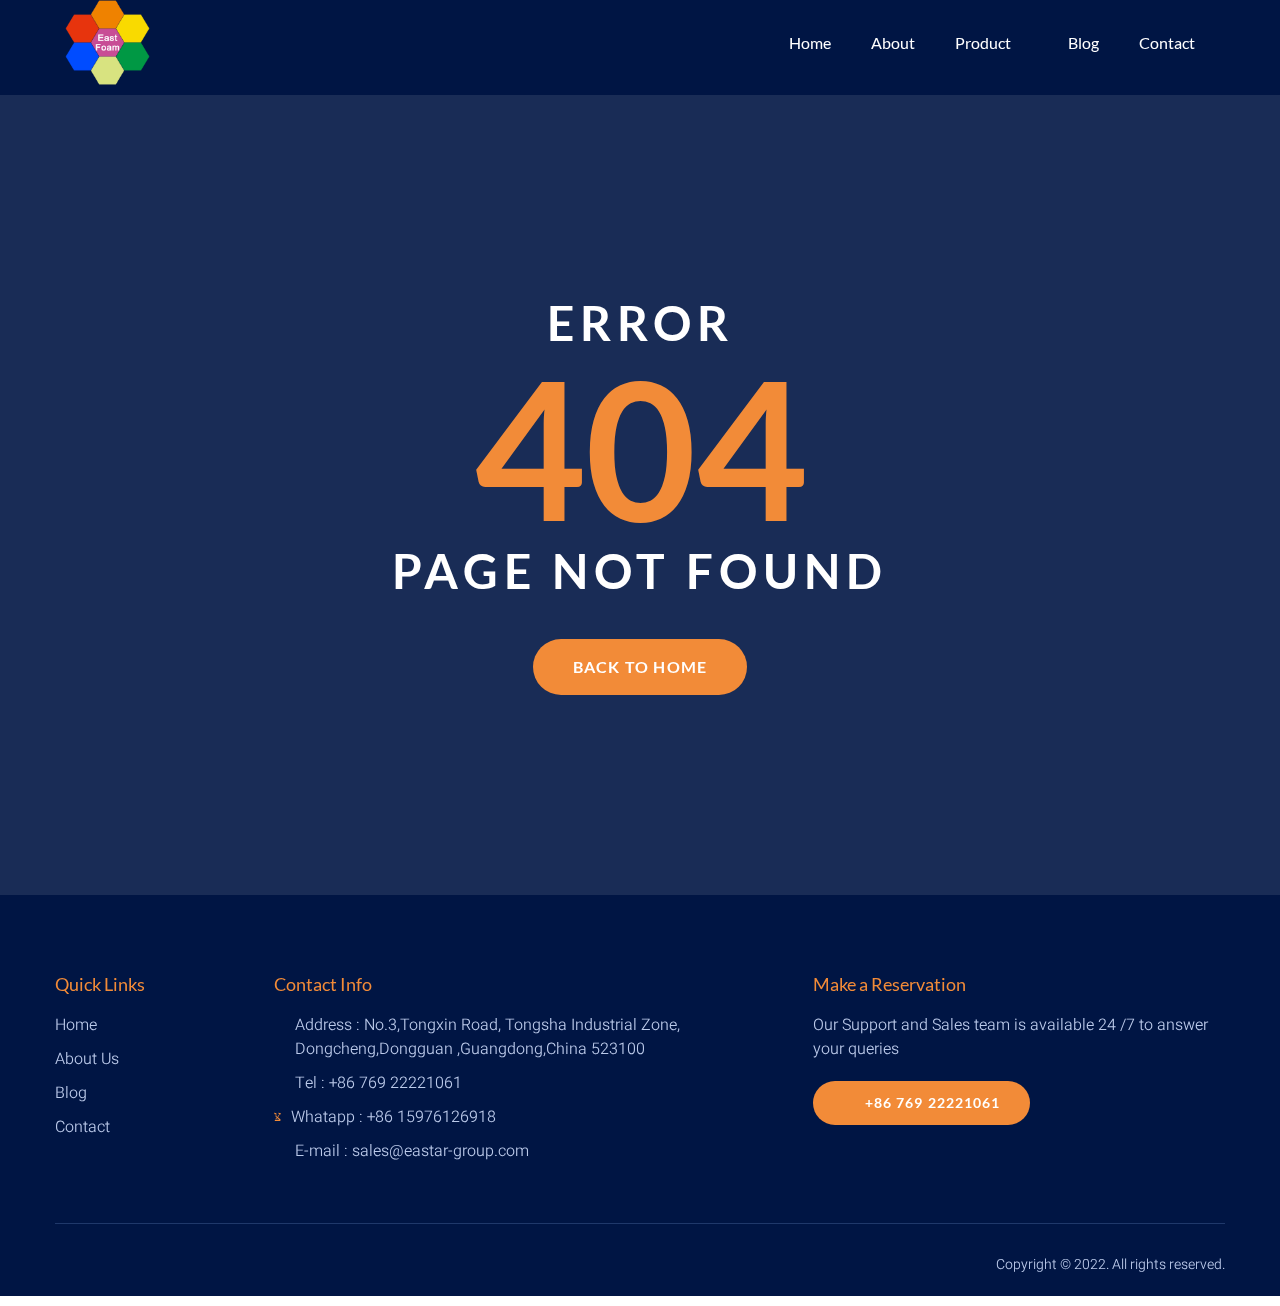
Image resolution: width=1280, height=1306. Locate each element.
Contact (1167, 42)
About (893, 42)
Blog (1083, 42)
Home (810, 42)
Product (983, 42)
